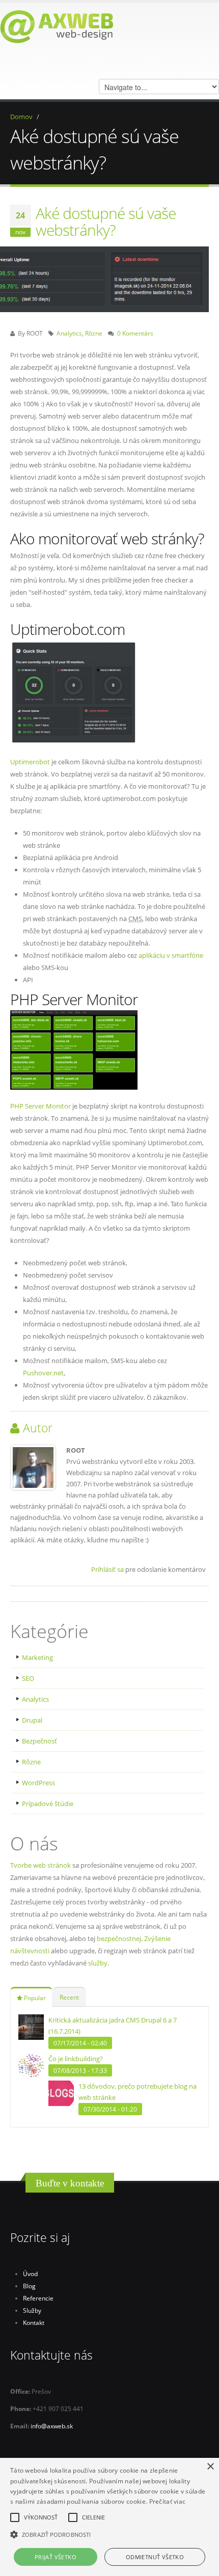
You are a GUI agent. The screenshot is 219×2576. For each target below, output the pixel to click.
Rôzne (94, 333)
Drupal (32, 1720)
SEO (28, 1678)
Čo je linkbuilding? (76, 2059)
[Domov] (57, 26)
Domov (21, 117)
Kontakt (34, 2322)
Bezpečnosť (39, 1741)
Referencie (38, 2298)
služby (98, 1963)
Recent (69, 1997)
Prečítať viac (168, 2501)
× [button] (210, 2467)
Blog (29, 2286)
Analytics (69, 333)
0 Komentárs (135, 333)
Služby (32, 2310)
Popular (34, 1998)
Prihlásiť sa (107, 1569)
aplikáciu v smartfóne (171, 955)
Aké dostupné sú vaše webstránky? (106, 221)
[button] (109, 2535)
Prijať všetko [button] (56, 2557)
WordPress (38, 1783)
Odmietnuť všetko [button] (155, 2557)
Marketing (37, 1657)
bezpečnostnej (119, 1938)
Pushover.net (43, 1373)
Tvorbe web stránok (40, 1865)
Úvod (30, 2274)
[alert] (109, 2517)
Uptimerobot (30, 762)
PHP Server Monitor (40, 1106)
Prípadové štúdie (48, 1804)
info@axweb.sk (52, 2426)
